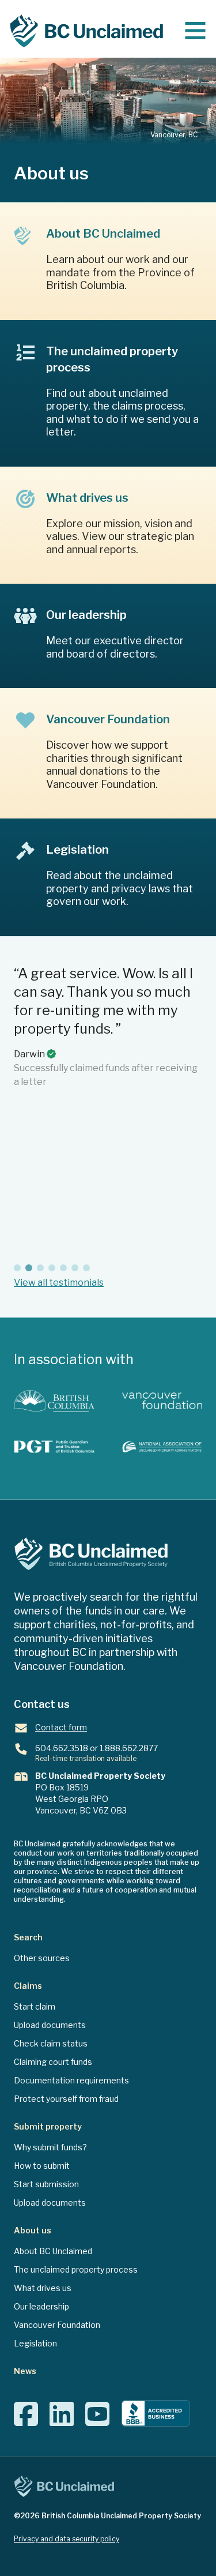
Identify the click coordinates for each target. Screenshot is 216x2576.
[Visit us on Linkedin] (62, 2421)
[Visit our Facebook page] (26, 2421)
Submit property (48, 2126)
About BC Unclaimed (53, 2251)
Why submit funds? (50, 2147)
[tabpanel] (108, 1110)
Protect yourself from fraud (66, 2099)
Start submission (46, 2184)
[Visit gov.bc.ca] (54, 1401)
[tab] (17, 1268)
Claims (28, 1986)
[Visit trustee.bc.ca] (54, 1447)
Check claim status (51, 2043)
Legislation (35, 2343)
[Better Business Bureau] (156, 2414)
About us (33, 2230)
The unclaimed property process (76, 2269)
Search (28, 1937)
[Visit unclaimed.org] (162, 1447)
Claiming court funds (53, 2062)
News (25, 2371)
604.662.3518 (62, 1748)
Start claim (35, 2006)
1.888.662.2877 (129, 1748)
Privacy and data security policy (67, 2539)
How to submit (42, 2166)
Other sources (42, 1958)
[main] (195, 31)
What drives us (43, 2288)
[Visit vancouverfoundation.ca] (162, 1401)
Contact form (61, 1727)
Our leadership (41, 2306)
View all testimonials (59, 1283)
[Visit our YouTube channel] (97, 2421)
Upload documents (50, 2025)
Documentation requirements (71, 2080)
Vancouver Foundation (57, 2325)
